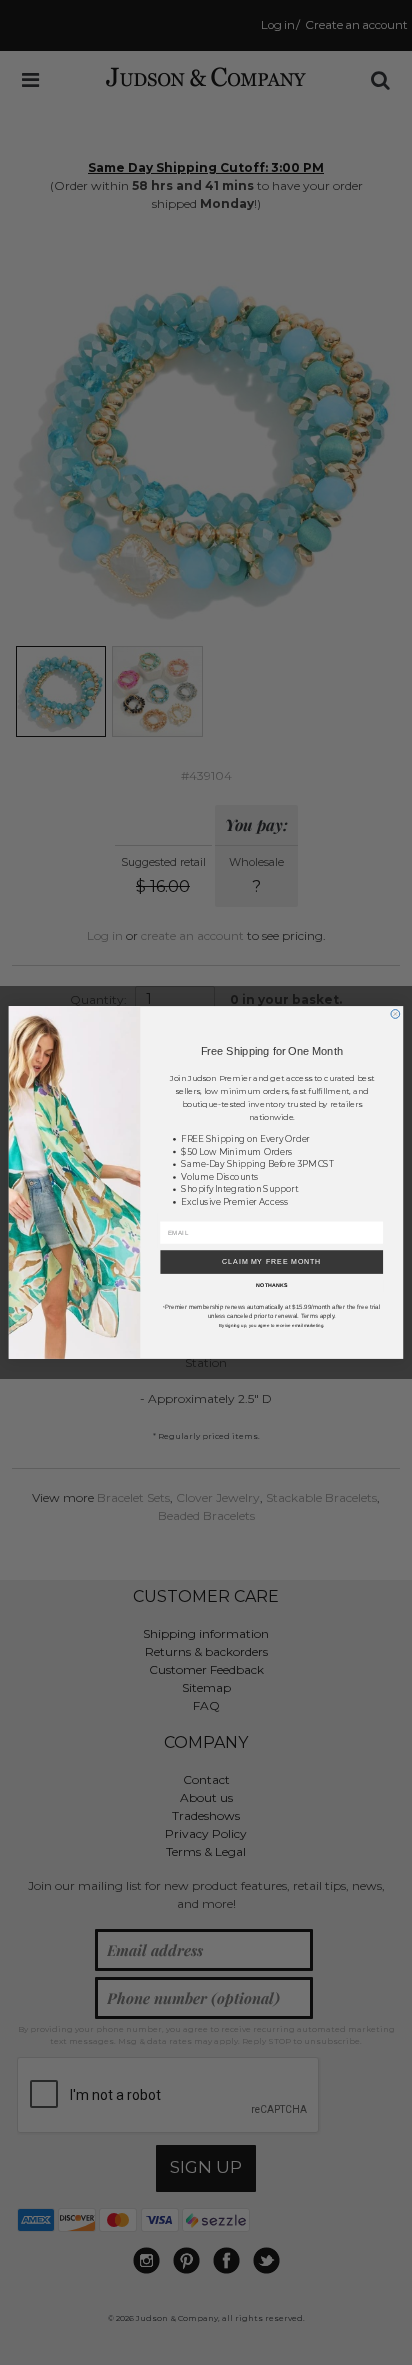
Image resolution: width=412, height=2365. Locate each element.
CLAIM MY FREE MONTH (271, 1261)
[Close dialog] (395, 1014)
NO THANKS (272, 1286)
